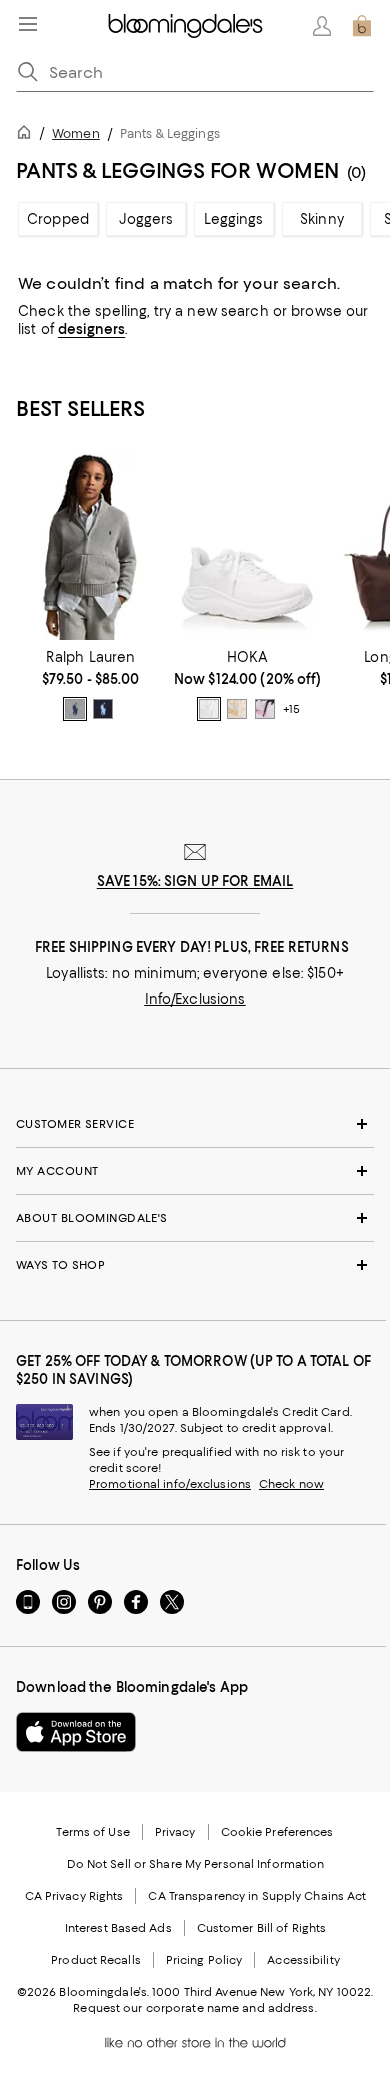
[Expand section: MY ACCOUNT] (195, 1171)
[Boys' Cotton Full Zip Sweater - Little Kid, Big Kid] (90, 546)
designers (91, 329)
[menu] (28, 24)
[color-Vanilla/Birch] (237, 709)
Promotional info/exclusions (170, 1484)
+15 (291, 709)
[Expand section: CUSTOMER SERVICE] (195, 1124)
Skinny (322, 219)
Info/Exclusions (195, 999)
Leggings (233, 219)
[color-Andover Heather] (75, 709)
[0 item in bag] (362, 26)
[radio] (75, 709)
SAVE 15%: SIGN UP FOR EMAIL (195, 881)
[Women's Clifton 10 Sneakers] (247, 546)
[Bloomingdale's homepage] (28, 135)
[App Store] (76, 1732)
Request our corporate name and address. (194, 2008)
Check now (291, 1484)
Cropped (58, 219)
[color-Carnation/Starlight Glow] (265, 709)
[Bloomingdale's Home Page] (185, 26)
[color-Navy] (103, 709)
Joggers (146, 219)
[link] (90, 685)
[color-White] (209, 709)
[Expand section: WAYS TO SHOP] (195, 1265)
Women (76, 133)
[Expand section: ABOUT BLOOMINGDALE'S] (195, 1218)
